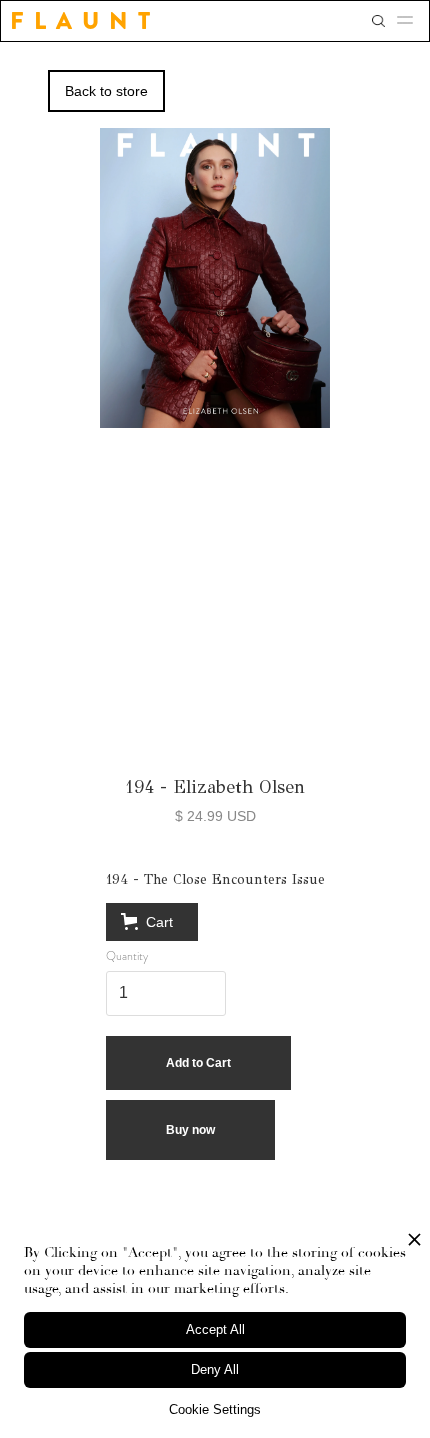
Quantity (127, 956)
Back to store (106, 91)
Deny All (215, 1369)
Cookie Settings (215, 1409)
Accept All (215, 1329)
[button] (411, 21)
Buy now (190, 1130)
